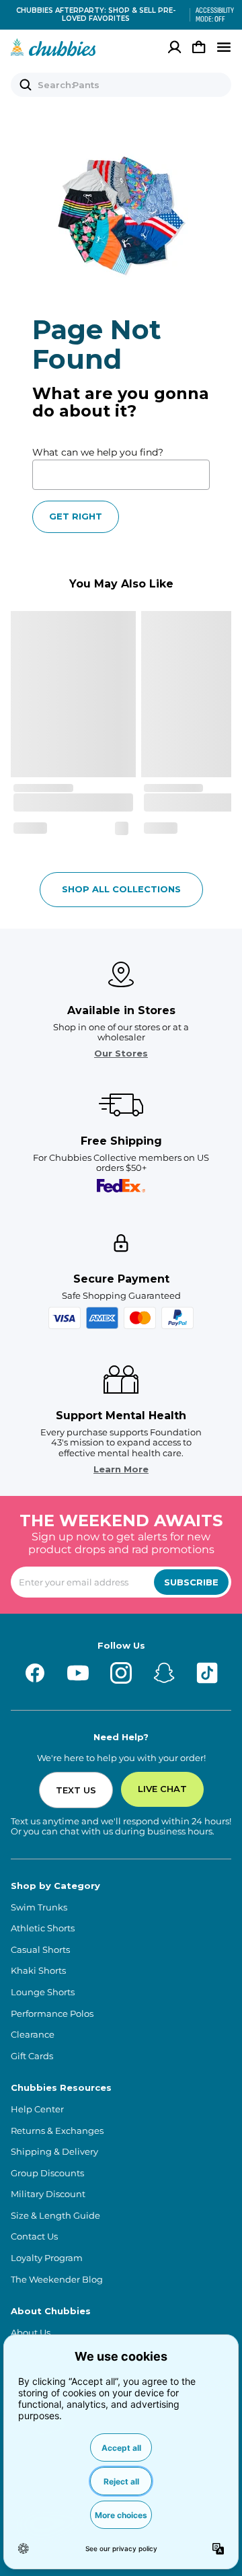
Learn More (121, 1469)
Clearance (33, 2035)
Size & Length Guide (55, 2216)
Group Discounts (47, 2173)
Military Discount (48, 2194)
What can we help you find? (98, 452)
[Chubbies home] (53, 47)
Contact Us (34, 2237)
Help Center (37, 2109)
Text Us (76, 1790)
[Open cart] (199, 47)
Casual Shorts (40, 1950)
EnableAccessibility (210, 15)
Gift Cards (32, 2056)
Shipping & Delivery (54, 2152)
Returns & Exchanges (57, 2131)
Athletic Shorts (43, 1928)
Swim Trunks (39, 1907)
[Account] (175, 47)
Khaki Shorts (38, 1971)
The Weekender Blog (57, 2280)
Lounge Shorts (43, 1992)
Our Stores (121, 1053)
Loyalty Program (47, 2258)
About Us (31, 2333)
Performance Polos (52, 2014)
